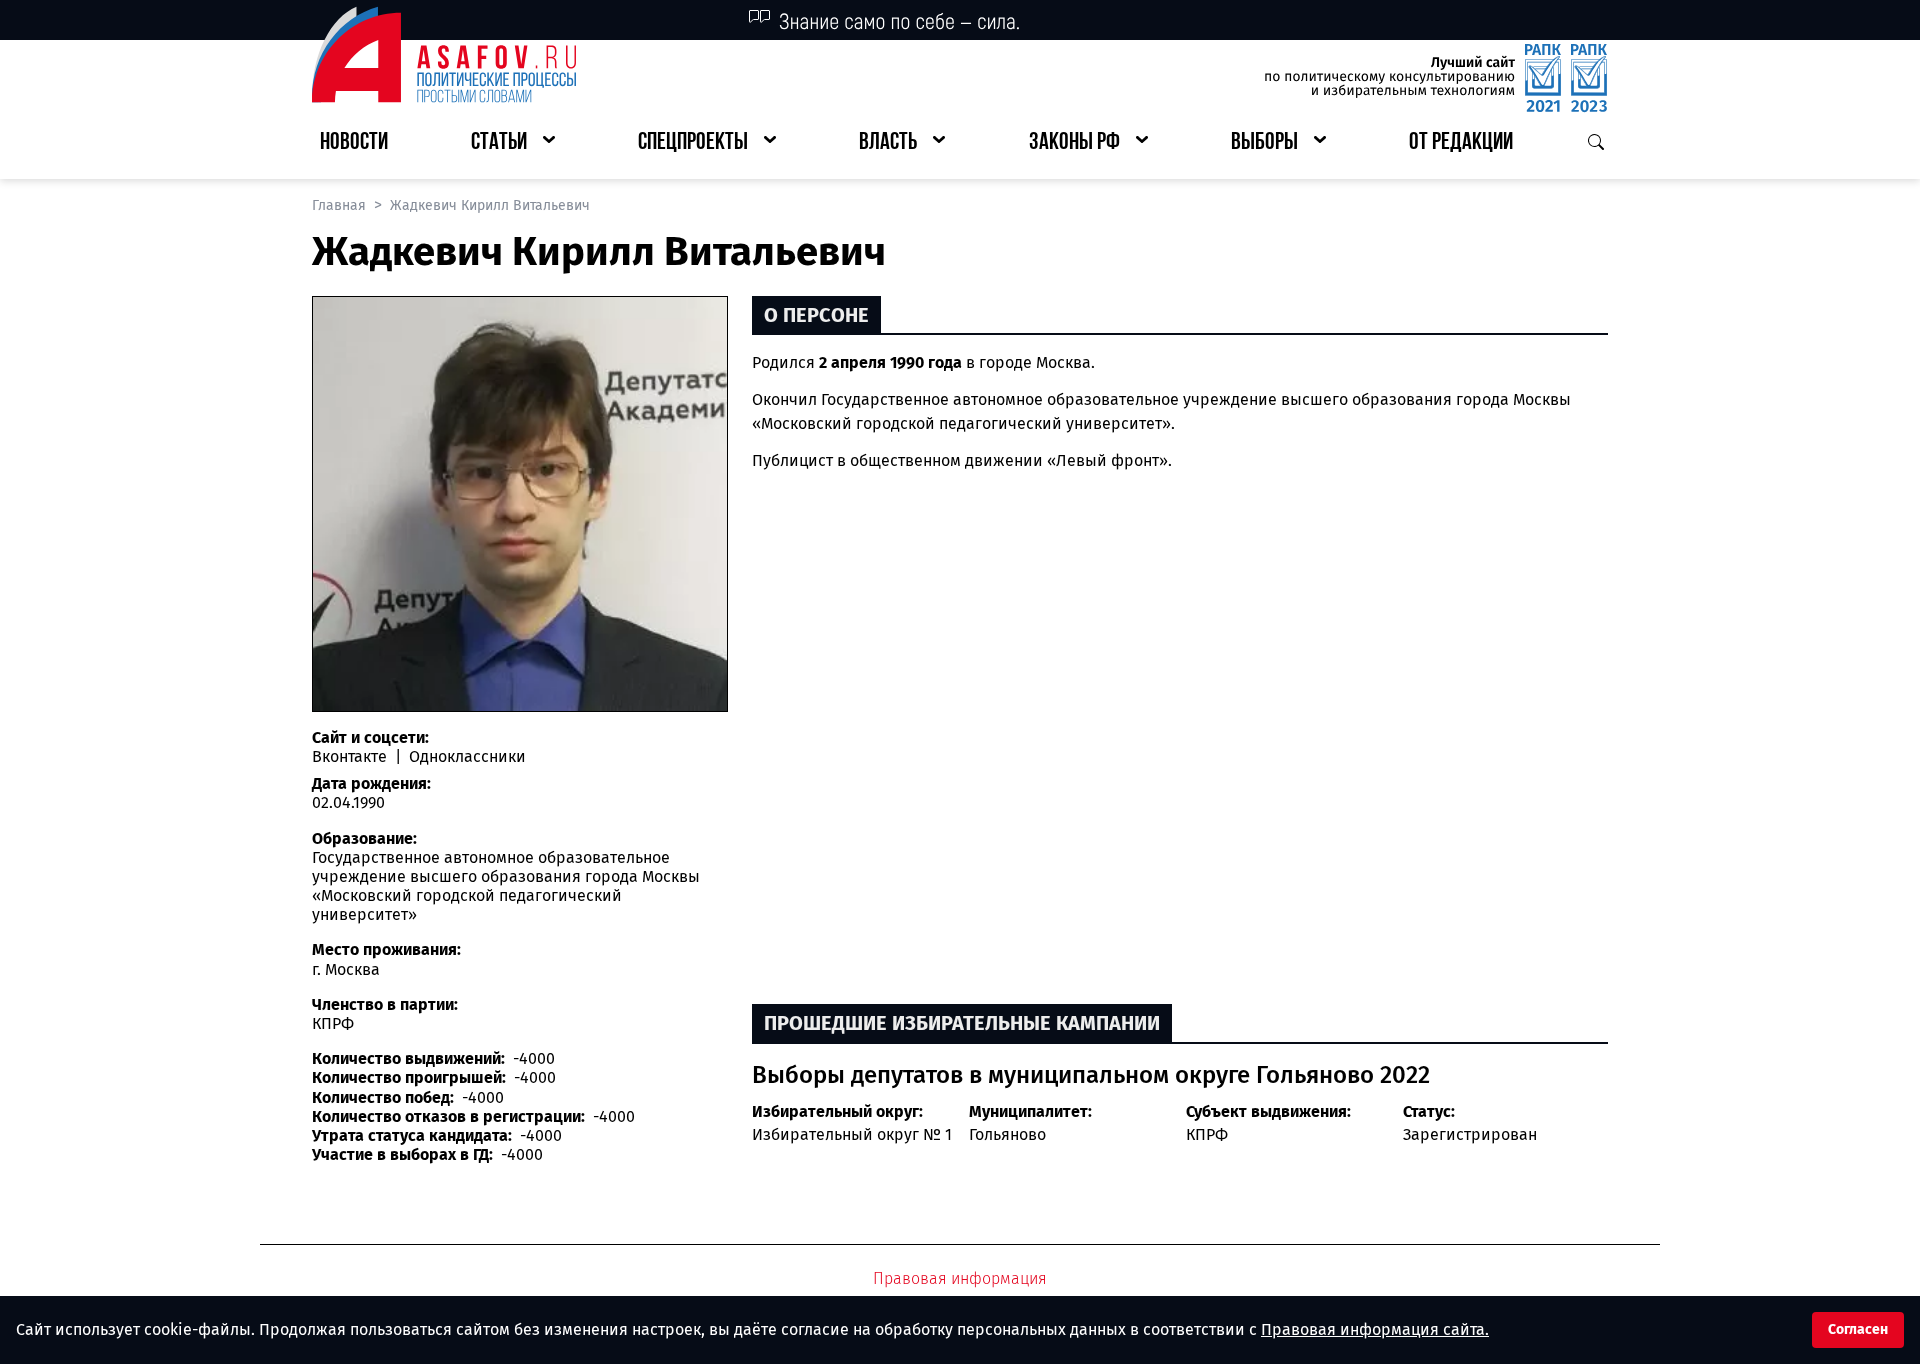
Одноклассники (465, 756)
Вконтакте (351, 756)
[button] (513, 143)
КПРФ (1207, 1134)
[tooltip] (1317, 399)
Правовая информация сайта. (1375, 1329)
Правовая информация (960, 1278)
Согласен (1858, 1329)
